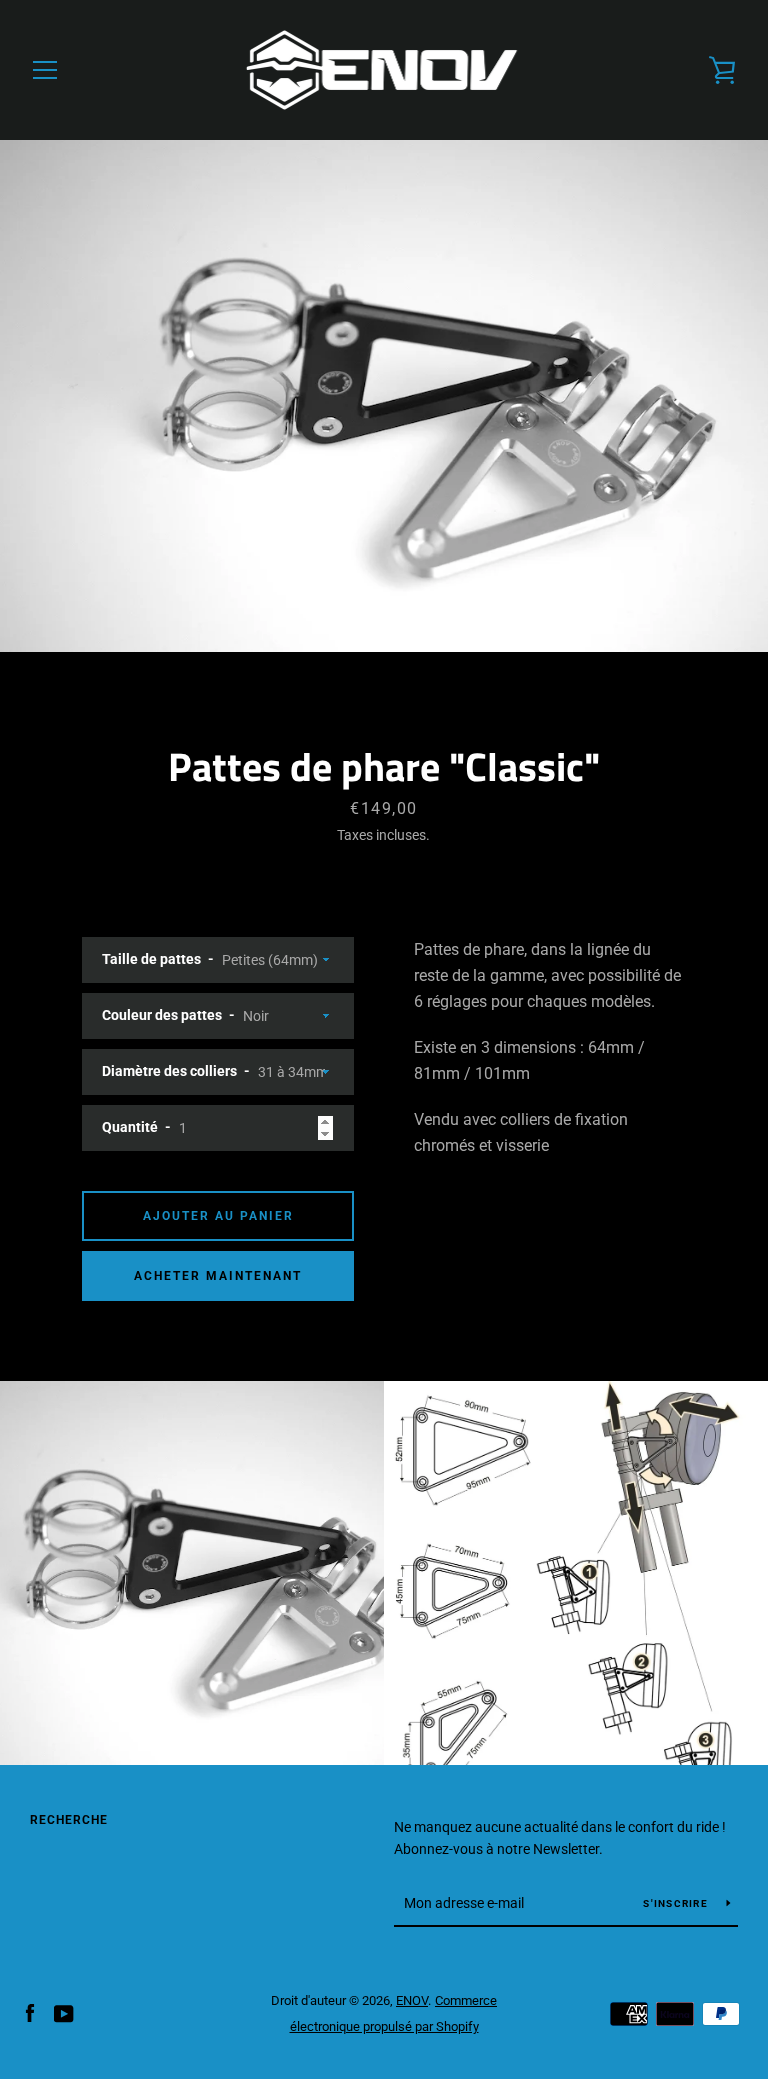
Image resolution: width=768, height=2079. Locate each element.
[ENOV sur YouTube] (64, 2012)
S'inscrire (677, 1903)
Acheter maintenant (218, 1276)
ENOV (412, 2000)
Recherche (69, 1820)
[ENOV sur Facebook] (30, 2012)
